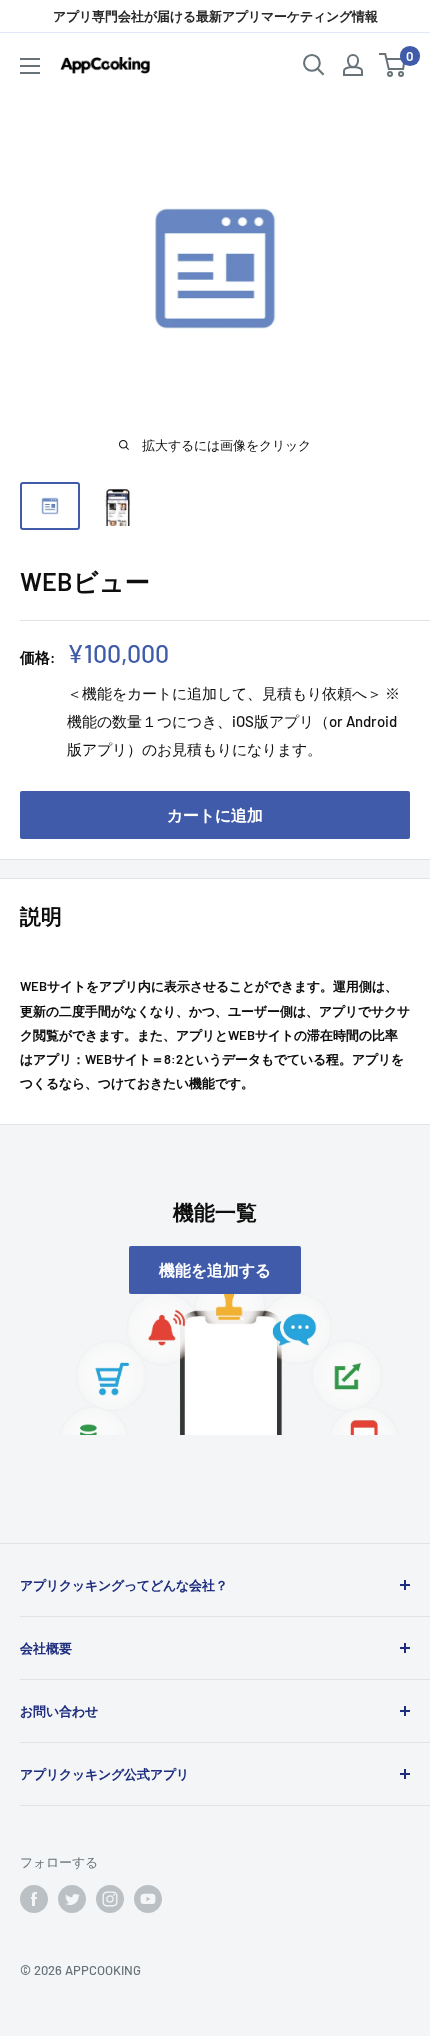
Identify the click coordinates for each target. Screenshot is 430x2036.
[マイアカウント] (353, 65)
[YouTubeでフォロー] (148, 1899)
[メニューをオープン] (30, 66)
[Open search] (314, 65)
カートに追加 (215, 814)
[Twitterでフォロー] (72, 1899)
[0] (393, 65)
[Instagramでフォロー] (110, 1899)
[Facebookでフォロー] (34, 1899)
